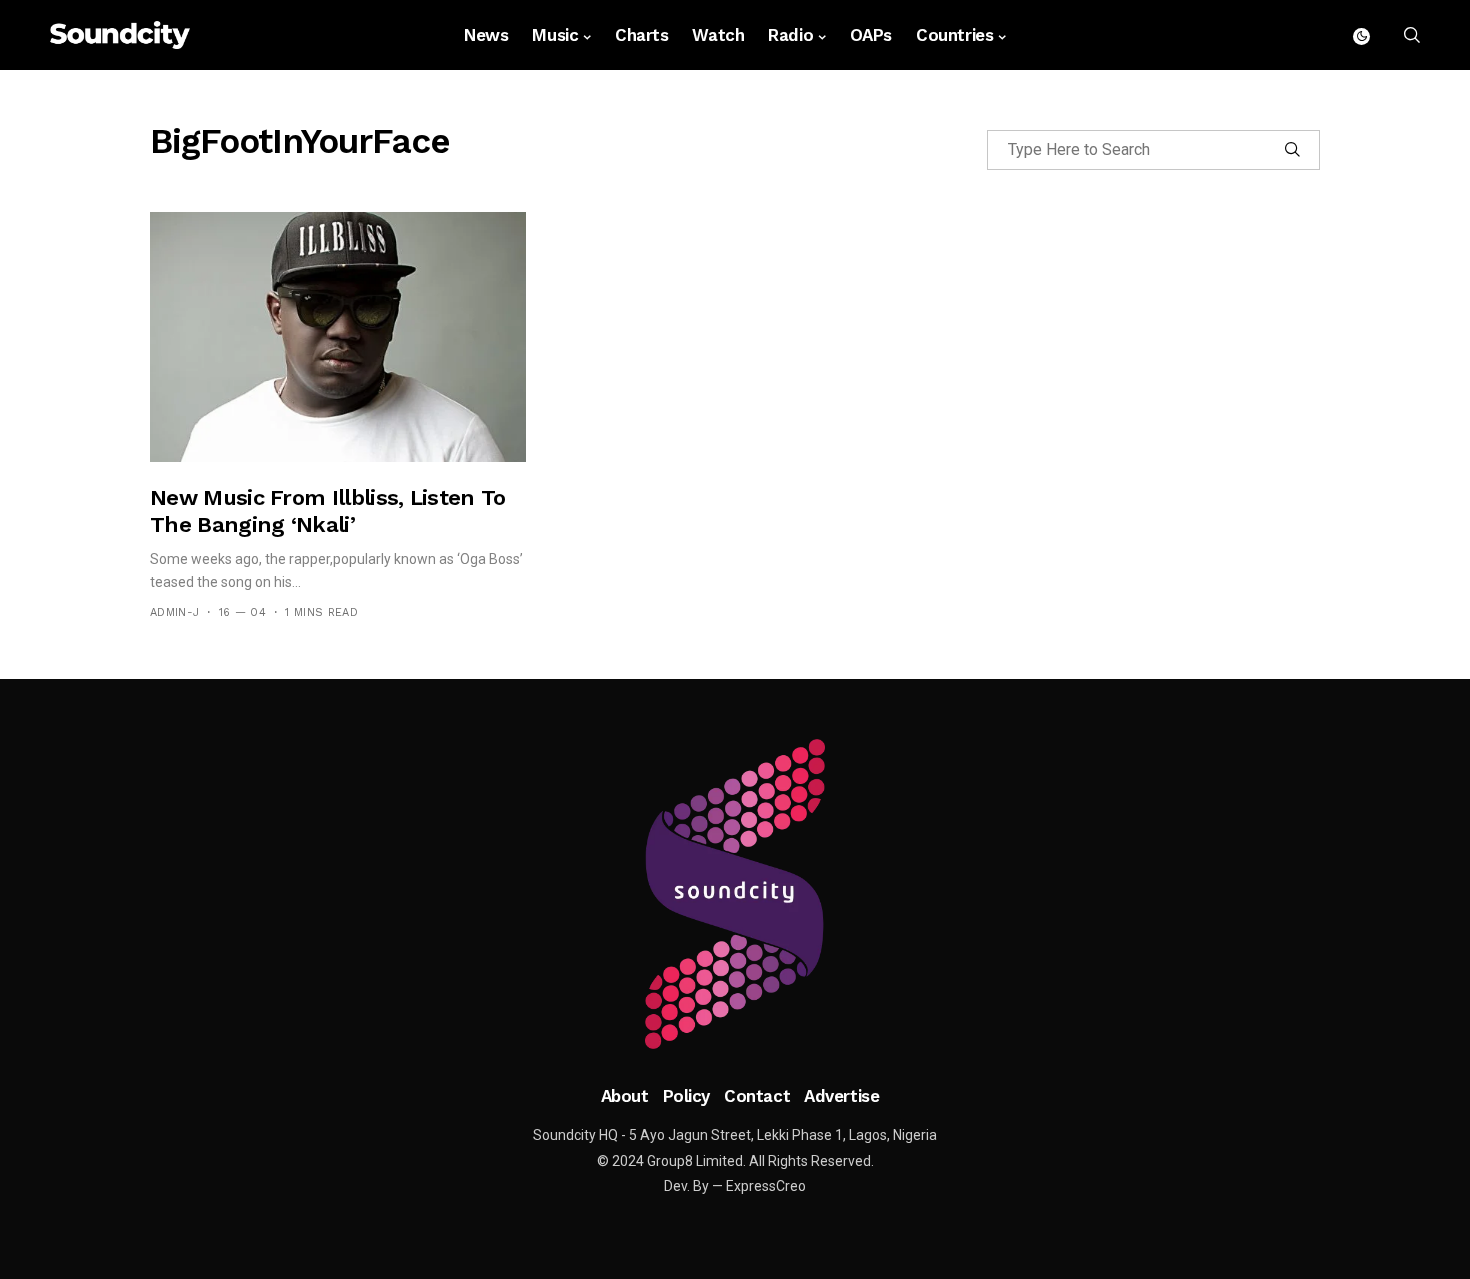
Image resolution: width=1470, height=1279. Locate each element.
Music (555, 35)
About (625, 1096)
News (486, 35)
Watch (718, 35)
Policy (686, 1096)
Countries (954, 35)
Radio (790, 35)
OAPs (871, 35)
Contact (757, 1096)
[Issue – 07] (735, 894)
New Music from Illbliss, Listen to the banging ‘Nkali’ (328, 510)
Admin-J (174, 612)
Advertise (841, 1096)
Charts (641, 35)
